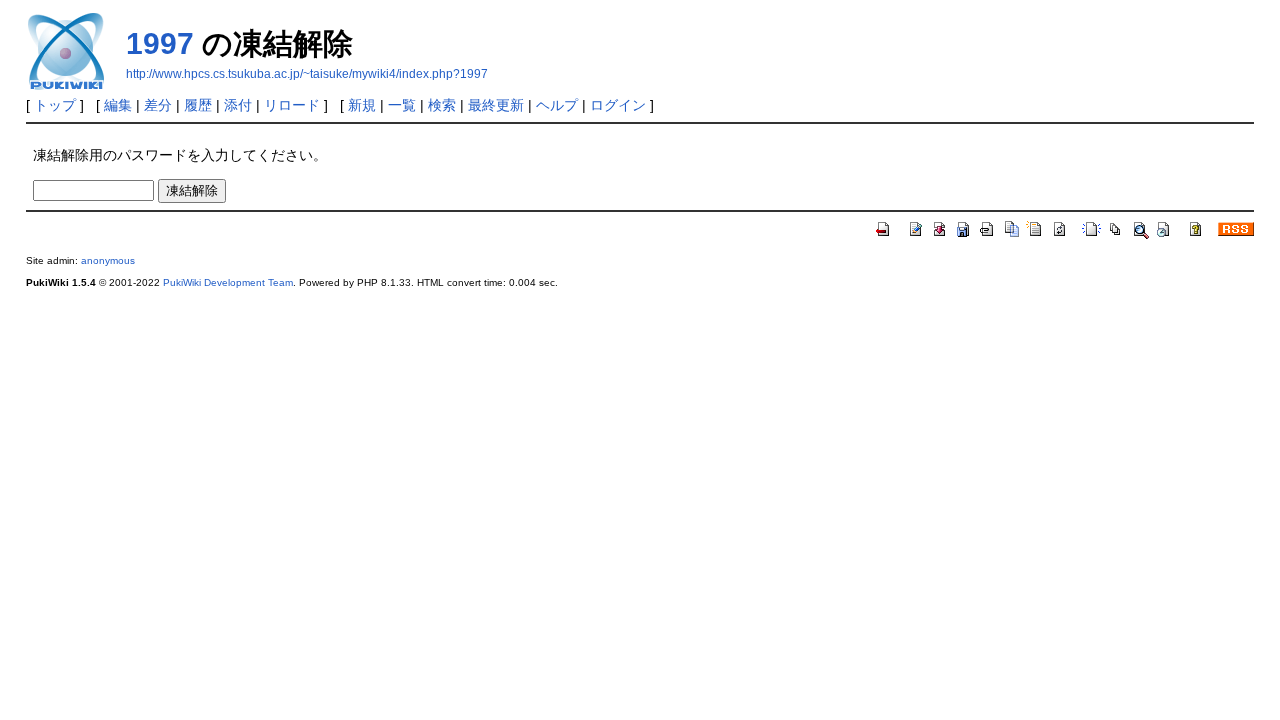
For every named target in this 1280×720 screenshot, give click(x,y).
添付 (238, 105)
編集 (118, 105)
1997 (160, 43)
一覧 (402, 105)
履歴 (198, 105)
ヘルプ (557, 105)
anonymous (108, 260)
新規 (362, 105)
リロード (292, 105)
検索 (442, 105)
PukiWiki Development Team (228, 282)
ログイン (618, 105)
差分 (158, 105)
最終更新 (496, 105)
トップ (55, 105)
